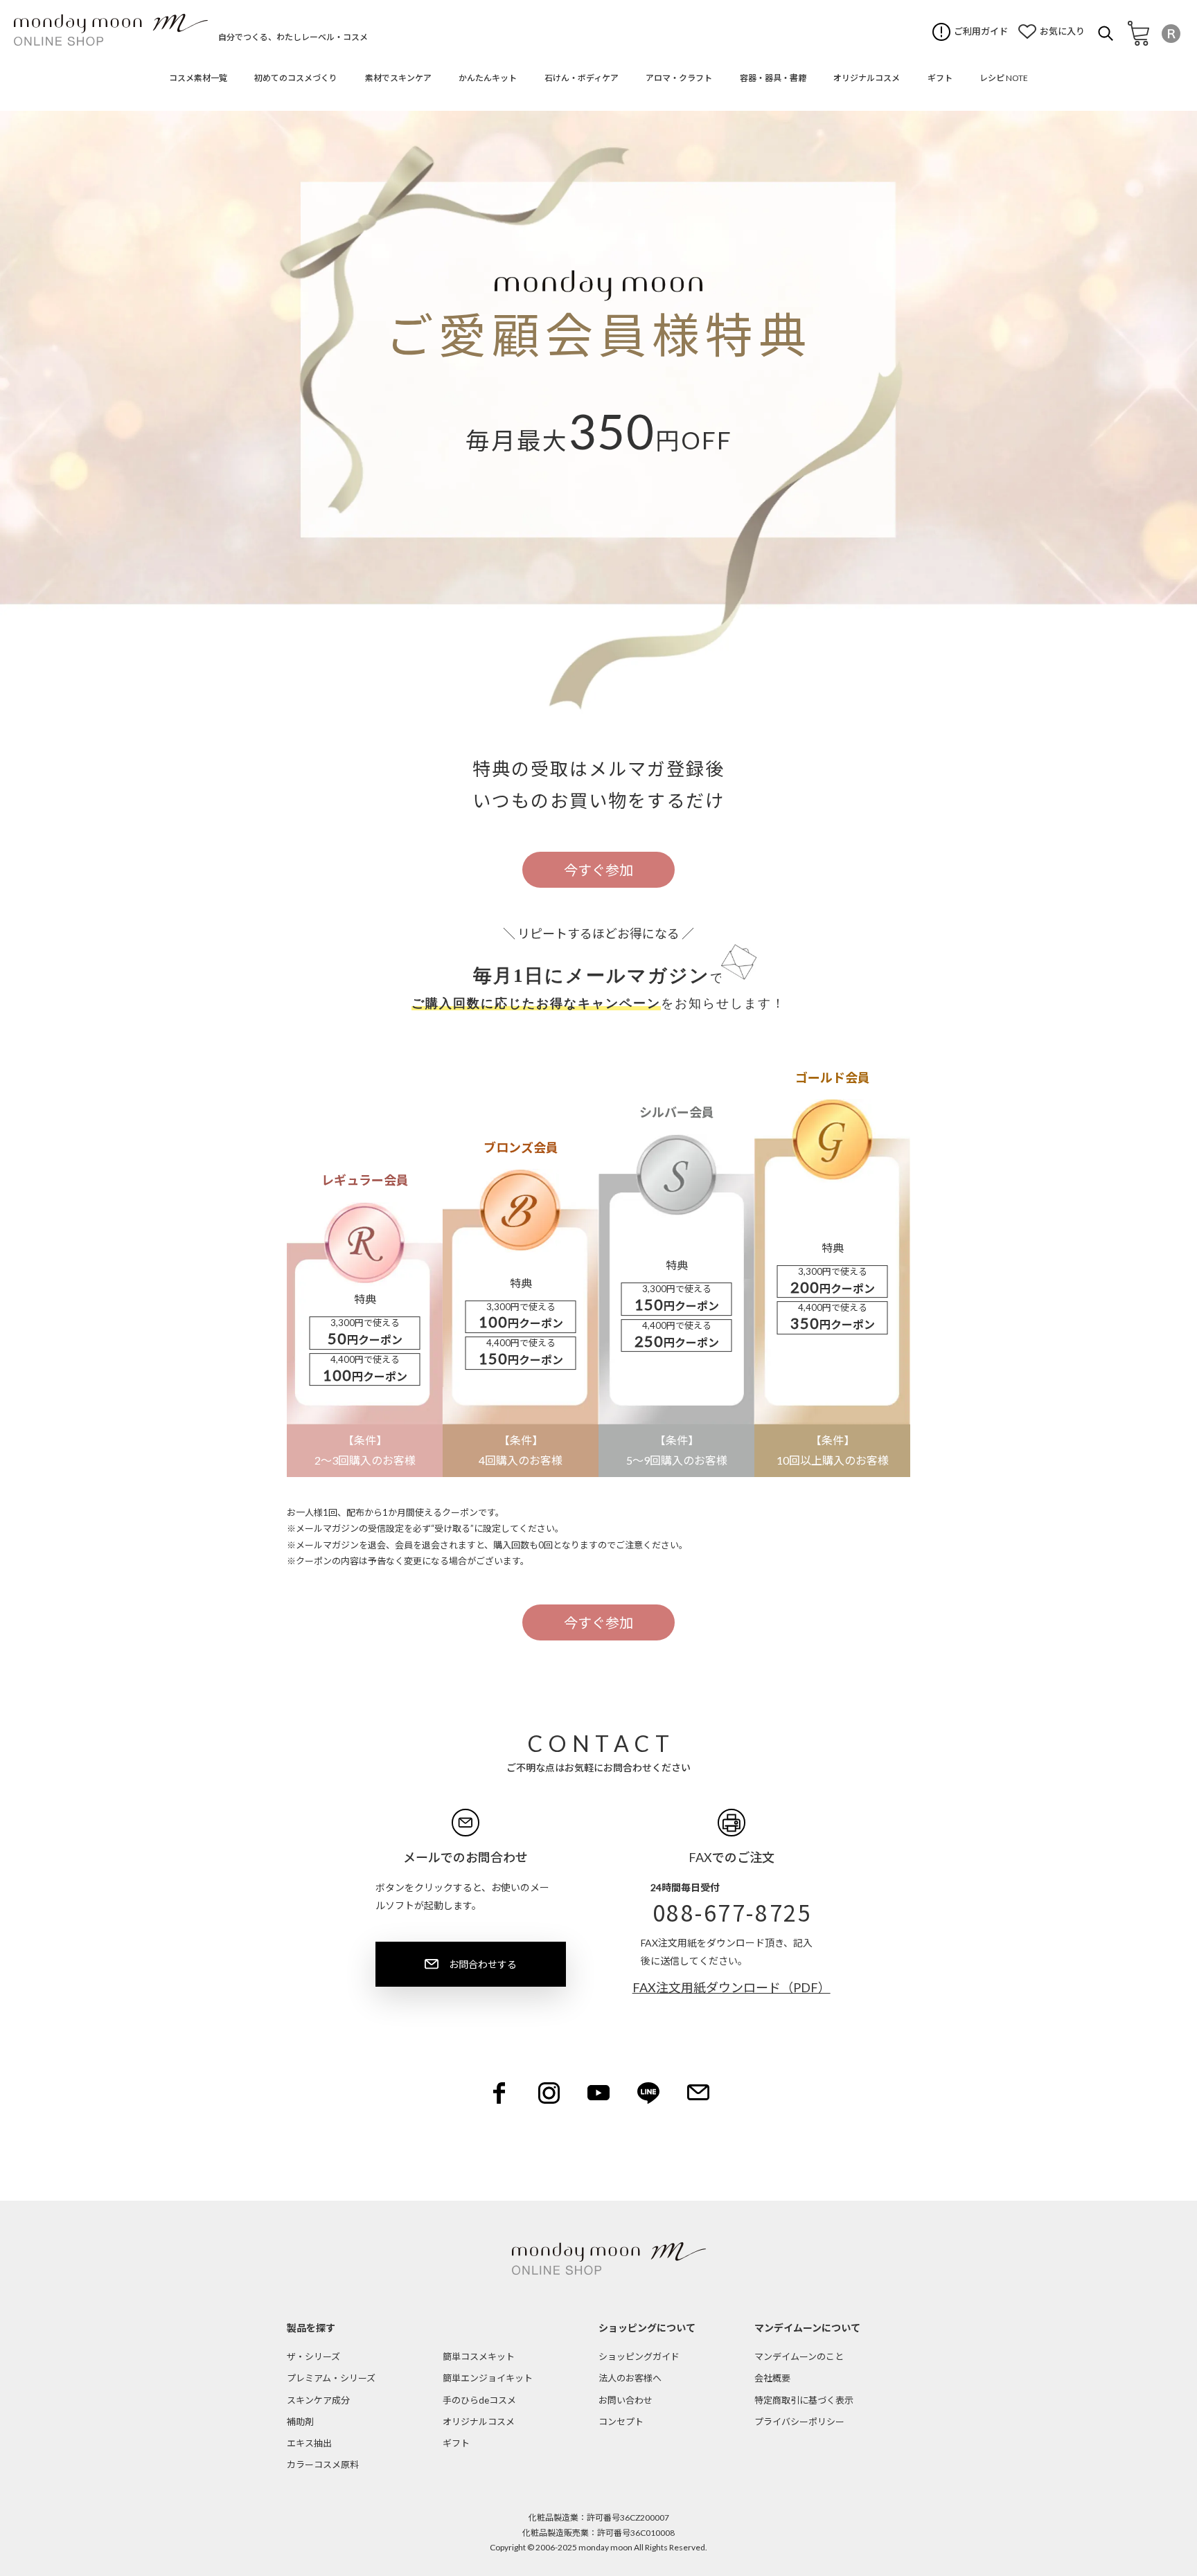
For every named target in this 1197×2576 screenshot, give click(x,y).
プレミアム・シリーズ (331, 2378)
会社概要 (772, 2378)
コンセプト (621, 2422)
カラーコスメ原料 (323, 2465)
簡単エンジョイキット (488, 2378)
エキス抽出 (309, 2443)
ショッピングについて (647, 2328)
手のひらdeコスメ (479, 2400)
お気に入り (1062, 31)
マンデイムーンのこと (799, 2356)
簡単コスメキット (479, 2356)
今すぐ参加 (598, 870)
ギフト (456, 2443)
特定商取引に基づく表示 (804, 2400)
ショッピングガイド (639, 2356)
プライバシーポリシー (799, 2422)
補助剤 (300, 2422)
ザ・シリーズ (313, 2356)
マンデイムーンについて (807, 2328)
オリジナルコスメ (479, 2422)
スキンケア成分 (318, 2400)
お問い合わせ (626, 2400)
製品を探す (311, 2328)
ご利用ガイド (981, 31)
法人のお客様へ (630, 2378)
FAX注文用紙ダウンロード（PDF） (731, 1987)
